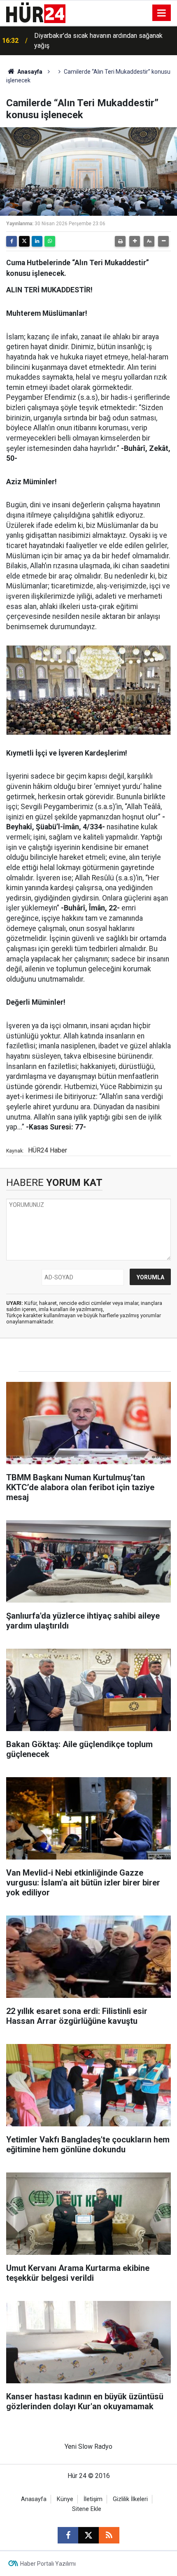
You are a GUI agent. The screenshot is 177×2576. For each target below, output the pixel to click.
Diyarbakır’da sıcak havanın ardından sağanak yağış (98, 41)
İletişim (93, 2499)
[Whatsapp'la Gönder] (50, 241)
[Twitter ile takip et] (88, 2535)
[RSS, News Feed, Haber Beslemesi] (109, 2535)
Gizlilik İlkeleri (130, 2499)
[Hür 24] (36, 12)
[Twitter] (24, 241)
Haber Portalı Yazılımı (48, 2564)
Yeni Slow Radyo (88, 2446)
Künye (65, 2499)
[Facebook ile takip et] (68, 2535)
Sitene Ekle (87, 2509)
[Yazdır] (120, 241)
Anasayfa (29, 72)
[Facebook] (12, 241)
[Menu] (162, 13)
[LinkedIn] (37, 241)
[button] (135, 241)
